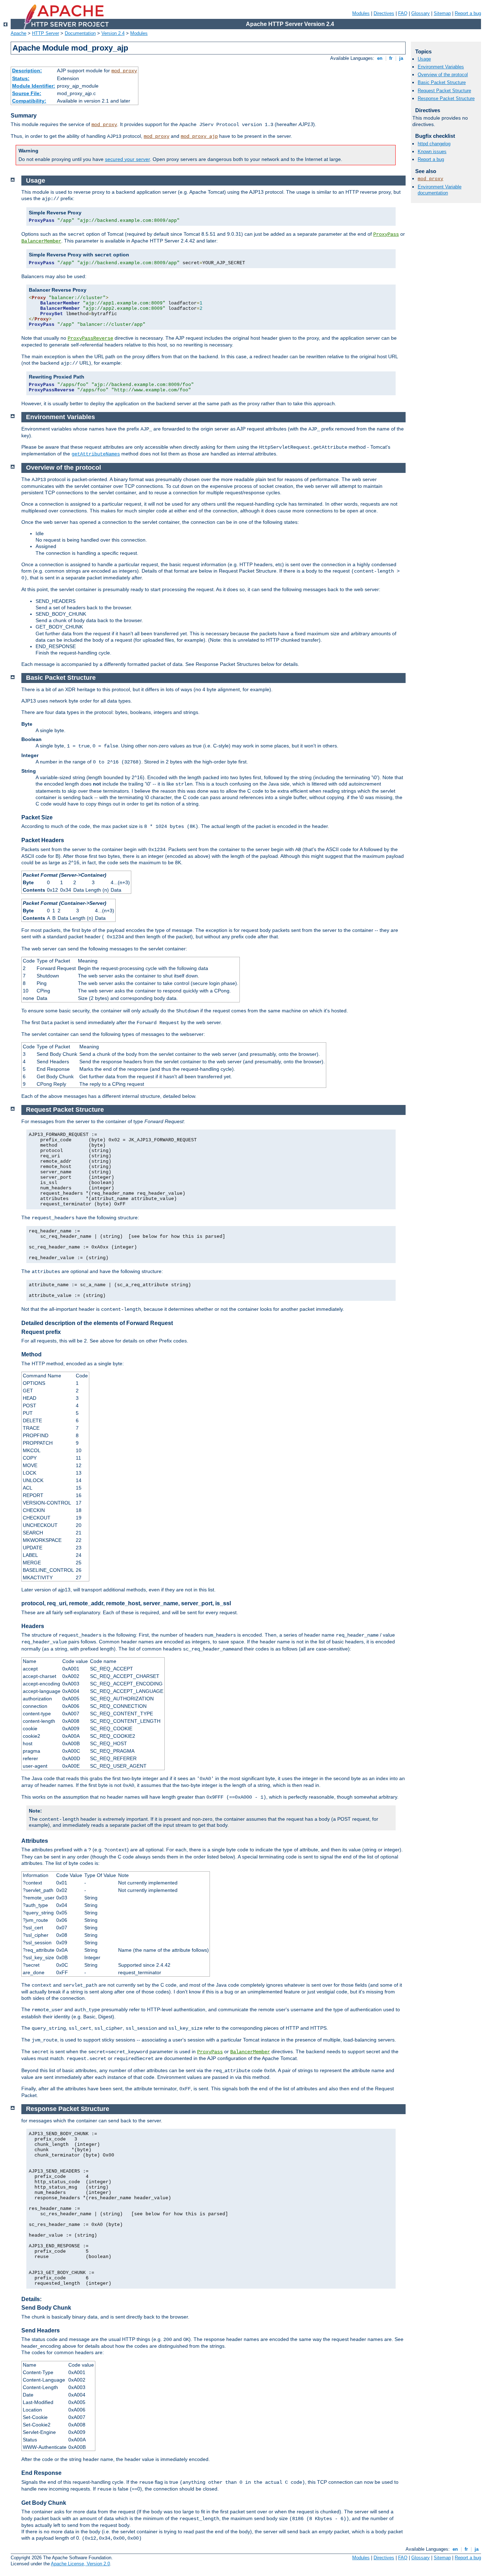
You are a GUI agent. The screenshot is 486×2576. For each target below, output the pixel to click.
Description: (27, 71)
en (380, 58)
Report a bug (468, 13)
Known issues (432, 152)
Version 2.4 (113, 33)
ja (401, 58)
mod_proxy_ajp (199, 136)
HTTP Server (46, 33)
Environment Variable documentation (440, 190)
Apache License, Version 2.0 (80, 2564)
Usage (424, 59)
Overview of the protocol (443, 75)
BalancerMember (41, 241)
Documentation (80, 33)
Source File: (27, 93)
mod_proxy (124, 71)
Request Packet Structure (444, 91)
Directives (384, 13)
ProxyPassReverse (90, 338)
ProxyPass (386, 234)
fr (391, 58)
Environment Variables (441, 67)
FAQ (403, 13)
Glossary (421, 13)
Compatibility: (29, 101)
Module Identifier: (34, 86)
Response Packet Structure (446, 98)
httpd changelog (434, 144)
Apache (19, 33)
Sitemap (442, 13)
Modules (361, 13)
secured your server (127, 159)
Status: (21, 78)
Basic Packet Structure (442, 82)
